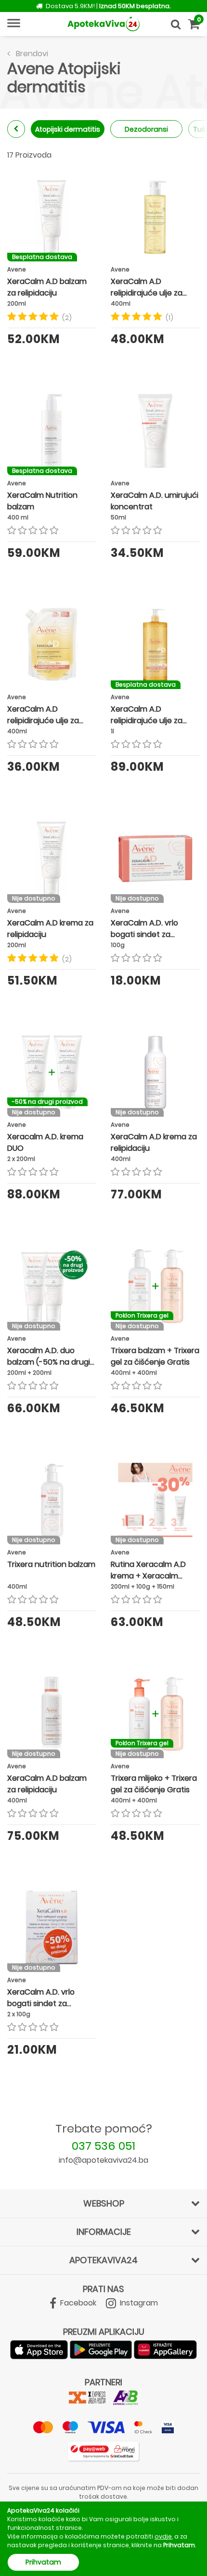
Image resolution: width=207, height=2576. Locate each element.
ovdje (163, 2536)
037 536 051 (103, 2146)
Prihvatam (43, 2562)
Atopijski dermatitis (68, 129)
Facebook (77, 2303)
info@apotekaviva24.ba (103, 2160)
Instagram (138, 2303)
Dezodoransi (146, 129)
